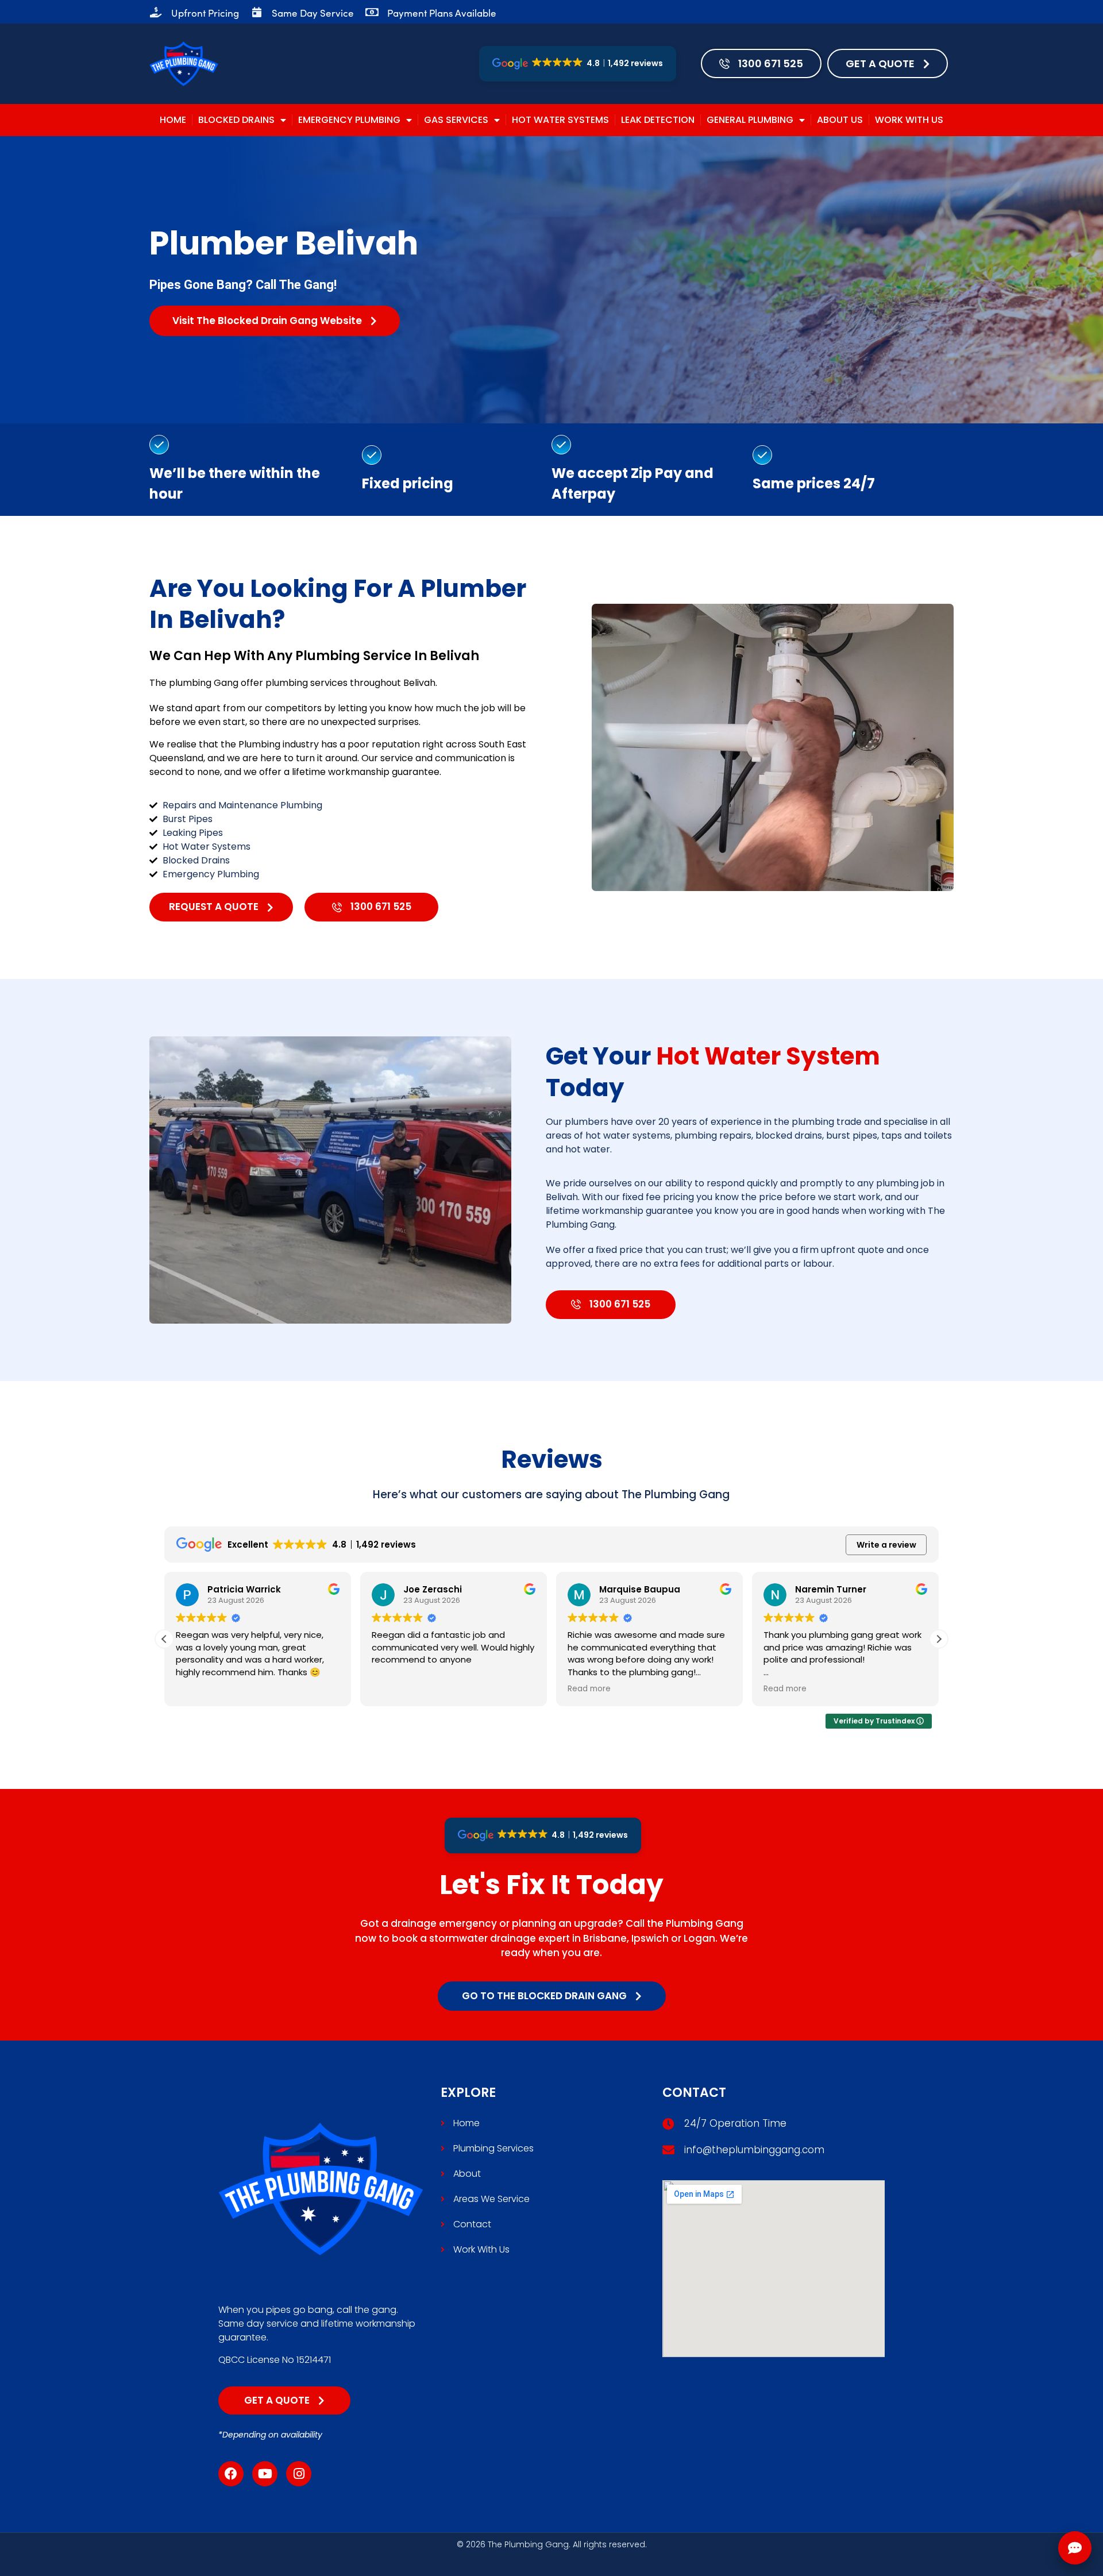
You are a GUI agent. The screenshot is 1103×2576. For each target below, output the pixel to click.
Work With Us (909, 120)
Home (173, 120)
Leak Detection (658, 120)
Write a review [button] (886, 1545)
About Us (840, 120)
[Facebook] (231, 2474)
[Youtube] (265, 2474)
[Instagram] (299, 2474)
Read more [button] (393, 1689)
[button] (939, 1639)
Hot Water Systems (560, 120)
